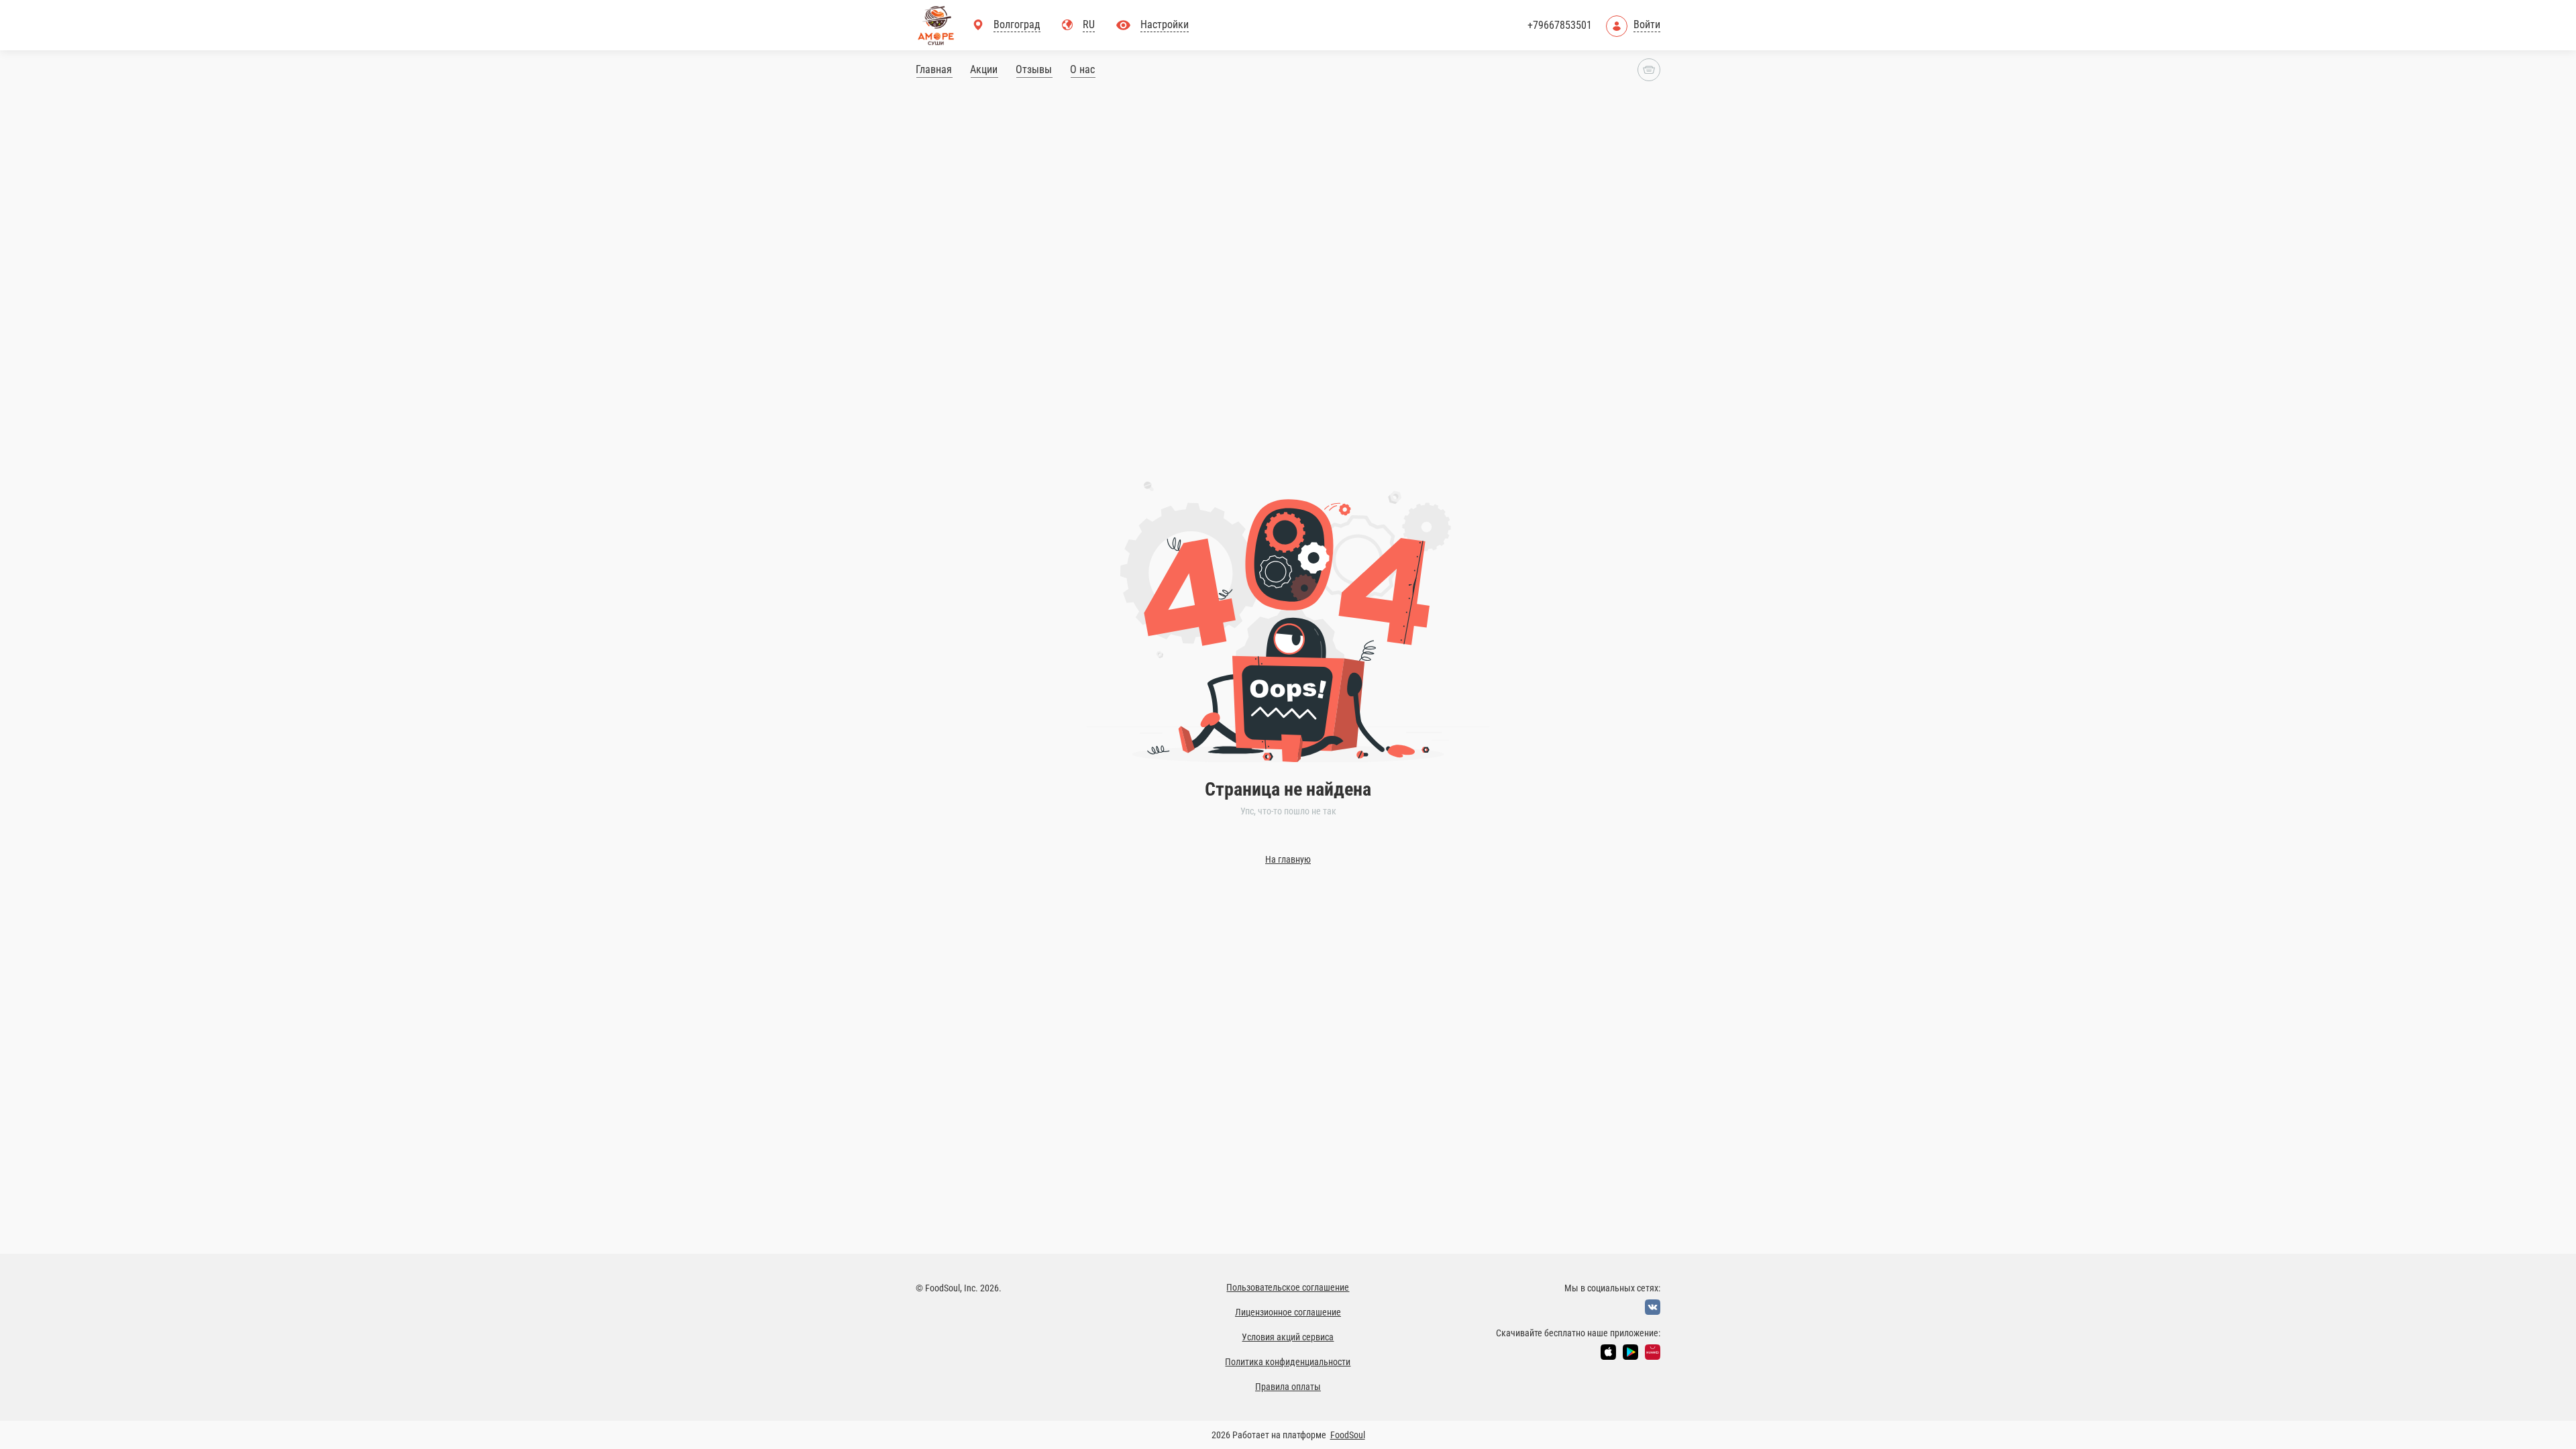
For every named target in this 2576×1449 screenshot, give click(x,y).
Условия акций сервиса (1288, 1337)
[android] (1630, 1352)
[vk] (1653, 1307)
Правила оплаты (1288, 1387)
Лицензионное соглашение (1288, 1312)
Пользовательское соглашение (1288, 1287)
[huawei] (1653, 1352)
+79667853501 (1560, 25)
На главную (1288, 859)
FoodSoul (1348, 1435)
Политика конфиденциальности (1288, 1362)
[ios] (1608, 1352)
